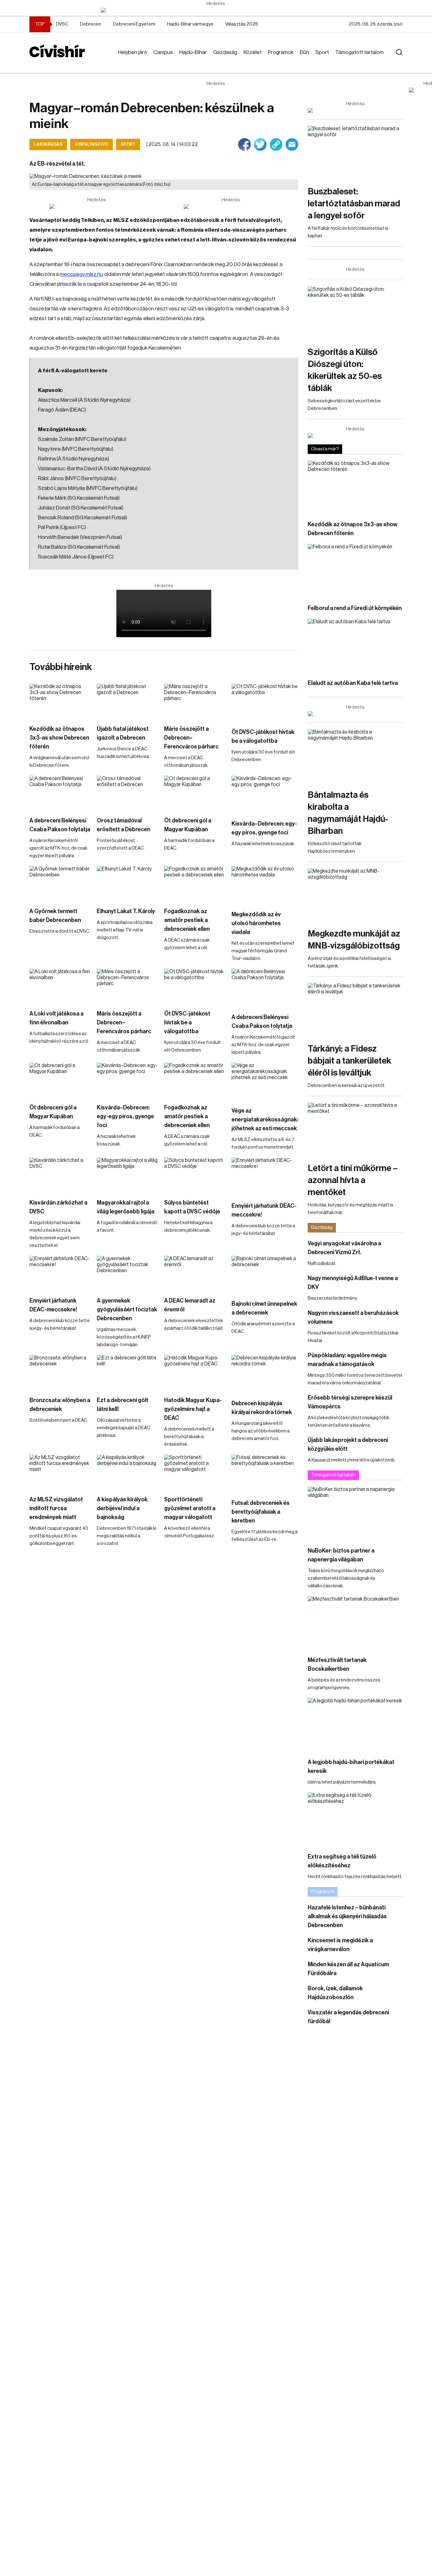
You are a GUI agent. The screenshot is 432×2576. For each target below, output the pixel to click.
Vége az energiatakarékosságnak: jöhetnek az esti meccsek (265, 1120)
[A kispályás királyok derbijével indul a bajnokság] (127, 1472)
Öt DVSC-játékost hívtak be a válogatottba (263, 736)
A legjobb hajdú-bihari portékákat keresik (351, 1767)
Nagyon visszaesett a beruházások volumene (353, 1317)
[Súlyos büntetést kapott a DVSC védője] (195, 1175)
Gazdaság (225, 52)
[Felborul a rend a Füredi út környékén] (355, 571)
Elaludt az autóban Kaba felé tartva (353, 683)
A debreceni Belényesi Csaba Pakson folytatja (60, 825)
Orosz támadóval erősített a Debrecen (123, 825)
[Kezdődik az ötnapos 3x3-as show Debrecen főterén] (60, 701)
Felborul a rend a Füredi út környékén (355, 608)
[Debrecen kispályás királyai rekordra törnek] (265, 1374)
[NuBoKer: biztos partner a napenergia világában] (355, 1513)
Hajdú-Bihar (193, 52)
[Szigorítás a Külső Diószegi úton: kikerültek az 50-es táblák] (355, 313)
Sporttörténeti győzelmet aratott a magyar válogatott (190, 1508)
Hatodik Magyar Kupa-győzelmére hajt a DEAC (193, 1409)
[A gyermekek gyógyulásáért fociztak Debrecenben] (127, 1273)
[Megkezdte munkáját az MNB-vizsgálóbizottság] (355, 895)
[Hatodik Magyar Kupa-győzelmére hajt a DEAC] (195, 1372)
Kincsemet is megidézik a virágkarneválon (340, 1945)
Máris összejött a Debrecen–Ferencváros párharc (191, 738)
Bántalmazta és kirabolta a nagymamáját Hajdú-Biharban (348, 813)
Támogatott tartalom (359, 52)
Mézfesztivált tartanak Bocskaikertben (337, 1664)
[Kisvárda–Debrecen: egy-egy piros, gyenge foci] (265, 794)
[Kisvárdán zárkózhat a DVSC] (60, 1175)
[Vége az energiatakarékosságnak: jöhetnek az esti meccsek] (265, 1081)
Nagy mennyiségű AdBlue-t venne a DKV (353, 1283)
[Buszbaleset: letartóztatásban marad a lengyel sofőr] (355, 153)
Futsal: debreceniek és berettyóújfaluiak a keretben (261, 1512)
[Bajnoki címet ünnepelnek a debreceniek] (265, 1275)
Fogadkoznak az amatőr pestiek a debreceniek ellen (187, 920)
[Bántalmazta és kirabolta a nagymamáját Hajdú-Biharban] (355, 756)
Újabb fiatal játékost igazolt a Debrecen (123, 733)
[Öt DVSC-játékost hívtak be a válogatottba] (265, 702)
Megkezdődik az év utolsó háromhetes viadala (256, 923)
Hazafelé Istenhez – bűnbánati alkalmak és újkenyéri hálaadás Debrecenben (347, 1916)
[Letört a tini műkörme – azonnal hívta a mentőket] (355, 1129)
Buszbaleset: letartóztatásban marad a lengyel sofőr (354, 204)
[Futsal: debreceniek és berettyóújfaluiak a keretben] (265, 1473)
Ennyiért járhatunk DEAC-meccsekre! (264, 1210)
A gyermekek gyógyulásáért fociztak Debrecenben (127, 1309)
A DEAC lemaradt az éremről (190, 1305)
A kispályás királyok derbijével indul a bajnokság (122, 1508)
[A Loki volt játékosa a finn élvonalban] (60, 986)
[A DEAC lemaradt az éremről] (195, 1273)
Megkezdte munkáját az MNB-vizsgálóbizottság (354, 940)
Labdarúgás (48, 144)
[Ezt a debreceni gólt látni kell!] (127, 1372)
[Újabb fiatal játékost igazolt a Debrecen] (127, 701)
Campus (163, 52)
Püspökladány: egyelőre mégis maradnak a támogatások (347, 1360)
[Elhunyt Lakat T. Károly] (127, 883)
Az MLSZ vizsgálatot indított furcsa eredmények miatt (56, 1508)
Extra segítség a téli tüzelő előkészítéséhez (342, 1861)
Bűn (304, 52)
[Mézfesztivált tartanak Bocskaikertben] (355, 1623)
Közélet (253, 52)
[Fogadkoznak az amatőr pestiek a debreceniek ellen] (195, 883)
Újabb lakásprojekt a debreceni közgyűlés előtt (348, 1444)
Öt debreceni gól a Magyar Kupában (188, 825)
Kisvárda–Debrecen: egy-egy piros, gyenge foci (264, 828)
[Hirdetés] (216, 10)
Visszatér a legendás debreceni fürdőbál (348, 2017)
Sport (322, 52)
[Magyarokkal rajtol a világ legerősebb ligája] (127, 1175)
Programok (281, 52)
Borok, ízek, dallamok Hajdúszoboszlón (335, 1993)
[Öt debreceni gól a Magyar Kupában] (195, 793)
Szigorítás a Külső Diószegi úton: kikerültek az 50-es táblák (345, 370)
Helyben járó (133, 52)
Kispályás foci (92, 144)
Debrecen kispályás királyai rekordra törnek (262, 1408)
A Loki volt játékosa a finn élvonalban (56, 1018)
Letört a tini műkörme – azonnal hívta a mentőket (353, 1180)
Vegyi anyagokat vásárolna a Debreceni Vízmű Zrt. (344, 1248)
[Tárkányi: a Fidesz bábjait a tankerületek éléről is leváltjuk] (355, 1010)
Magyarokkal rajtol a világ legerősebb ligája (126, 1207)
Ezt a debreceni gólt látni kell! (123, 1405)
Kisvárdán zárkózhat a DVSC (58, 1207)
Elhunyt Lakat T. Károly (126, 911)
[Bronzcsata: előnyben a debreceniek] (60, 1372)
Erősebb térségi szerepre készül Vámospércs (350, 1402)
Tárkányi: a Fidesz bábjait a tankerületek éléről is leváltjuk (349, 1061)
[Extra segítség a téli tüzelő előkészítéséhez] (355, 1819)
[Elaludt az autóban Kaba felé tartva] (355, 646)
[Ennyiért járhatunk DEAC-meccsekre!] (265, 1176)
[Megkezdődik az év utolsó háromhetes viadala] (265, 885)
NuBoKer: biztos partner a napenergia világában (341, 1555)
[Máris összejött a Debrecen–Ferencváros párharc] (195, 701)
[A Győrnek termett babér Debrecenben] (60, 883)
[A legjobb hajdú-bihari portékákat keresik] (355, 1725)
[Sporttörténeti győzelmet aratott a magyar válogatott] (195, 1472)
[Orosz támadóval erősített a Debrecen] (127, 793)
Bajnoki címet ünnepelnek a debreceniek (264, 1308)
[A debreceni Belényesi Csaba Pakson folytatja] (60, 793)
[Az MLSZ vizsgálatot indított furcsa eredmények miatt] (60, 1472)
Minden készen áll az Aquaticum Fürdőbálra (348, 1969)
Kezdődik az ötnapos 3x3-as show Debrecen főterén (59, 738)
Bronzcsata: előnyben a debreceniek (60, 1405)
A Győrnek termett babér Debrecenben (55, 916)
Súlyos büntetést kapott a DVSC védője (192, 1207)
